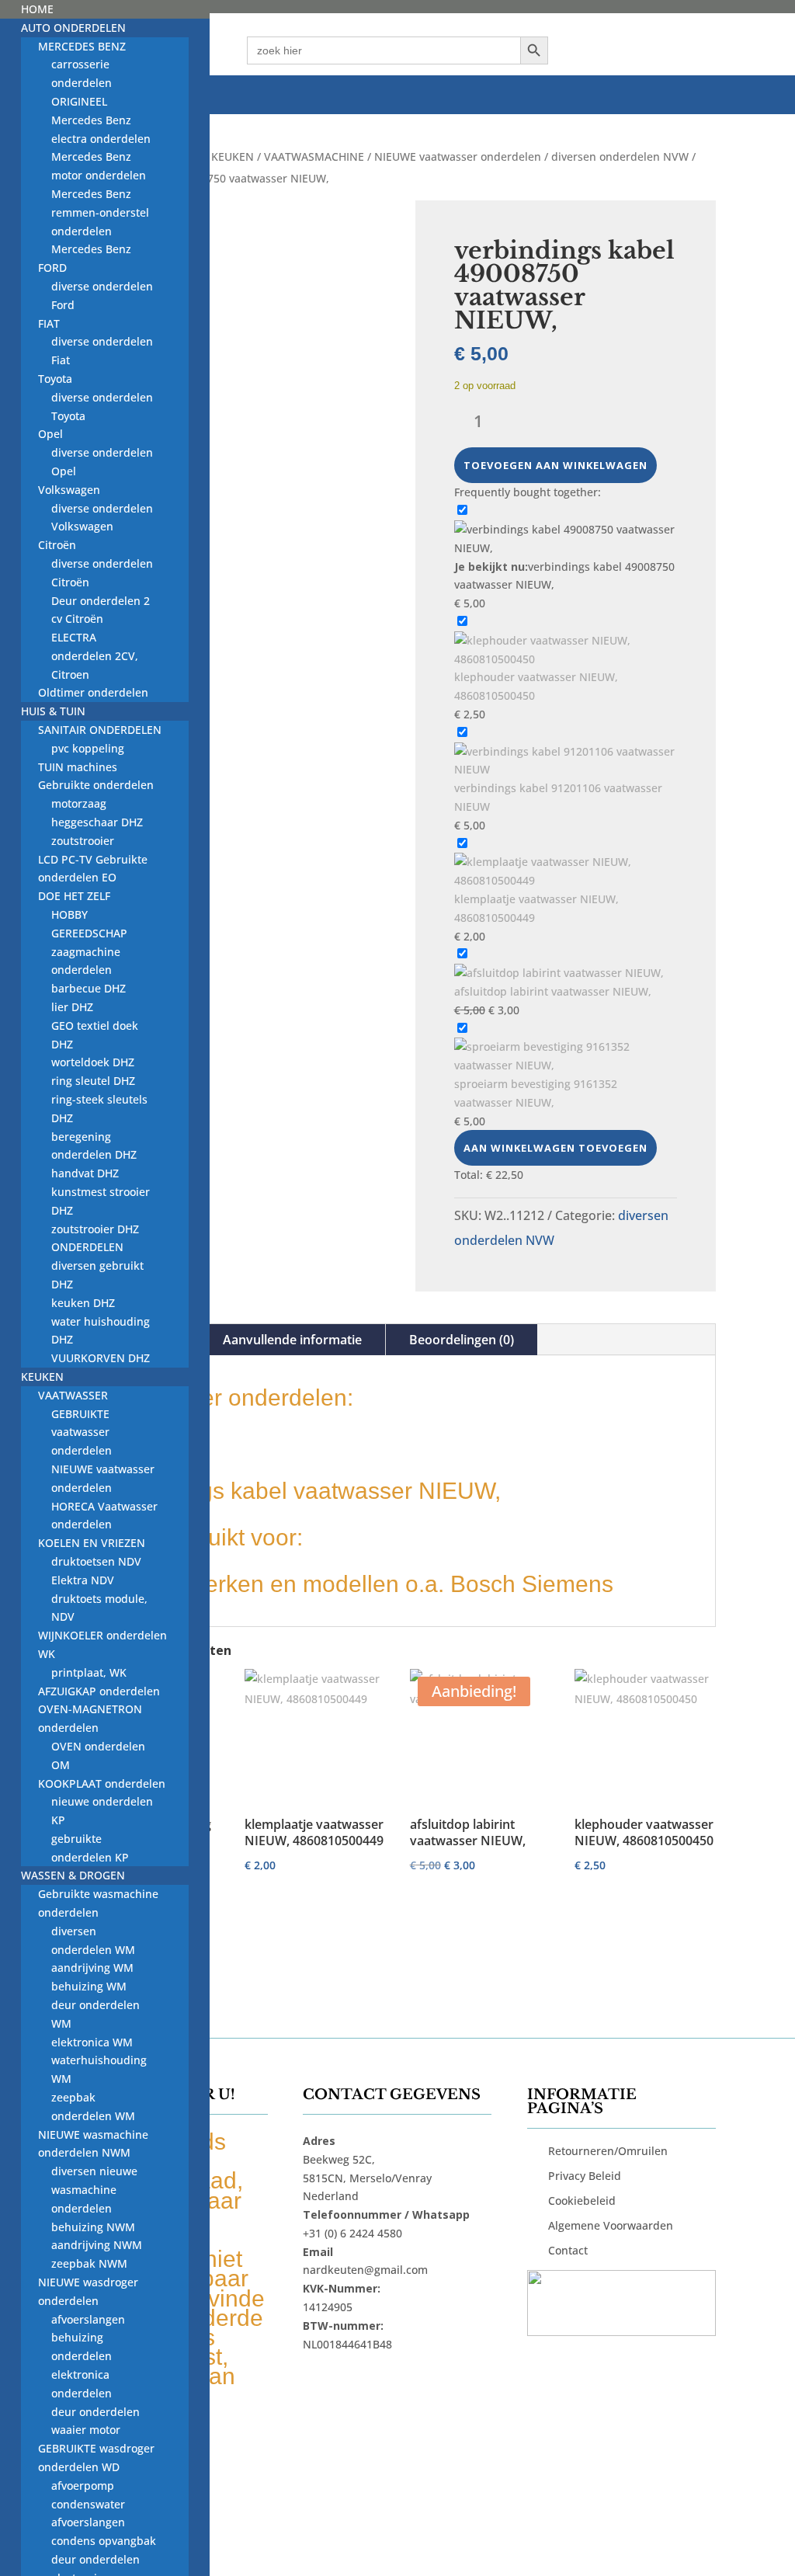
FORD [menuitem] (52, 268)
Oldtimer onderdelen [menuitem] (93, 692)
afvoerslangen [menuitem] (88, 2319)
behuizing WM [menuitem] (89, 1986)
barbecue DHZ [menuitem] (89, 988)
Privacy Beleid (585, 2176)
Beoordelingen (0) (462, 1340)
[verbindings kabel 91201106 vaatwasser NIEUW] (566, 769)
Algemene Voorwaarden (611, 2225)
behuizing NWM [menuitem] (93, 2227)
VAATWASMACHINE (314, 156)
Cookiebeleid (582, 2201)
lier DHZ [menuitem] (72, 1007)
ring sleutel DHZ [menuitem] (93, 1081)
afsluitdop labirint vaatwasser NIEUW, (553, 991)
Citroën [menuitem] (57, 545)
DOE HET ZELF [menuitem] (74, 896)
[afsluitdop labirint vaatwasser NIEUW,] (559, 973)
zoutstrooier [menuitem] (83, 841)
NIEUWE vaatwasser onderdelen (458, 156)
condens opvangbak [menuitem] (104, 2541)
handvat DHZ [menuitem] (85, 1173)
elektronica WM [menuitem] (92, 2042)
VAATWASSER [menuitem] (73, 1395)
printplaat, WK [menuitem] (89, 1672)
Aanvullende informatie (292, 1340)
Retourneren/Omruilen (608, 2151)
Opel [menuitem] (50, 434)
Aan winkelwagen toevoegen (555, 1148)
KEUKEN (233, 156)
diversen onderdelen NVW (620, 156)
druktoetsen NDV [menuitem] (96, 1561)
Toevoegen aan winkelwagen (555, 465)
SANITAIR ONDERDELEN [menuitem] (100, 730)
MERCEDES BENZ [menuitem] (82, 46)
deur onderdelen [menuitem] (95, 2412)
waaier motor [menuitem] (86, 2430)
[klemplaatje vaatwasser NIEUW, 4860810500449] (566, 880)
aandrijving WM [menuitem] (92, 1968)
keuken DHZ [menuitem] (83, 1303)
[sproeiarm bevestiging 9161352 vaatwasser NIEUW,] (566, 1065)
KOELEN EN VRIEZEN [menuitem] (92, 1543)
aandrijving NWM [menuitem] (97, 2245)
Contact (568, 2250)
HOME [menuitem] (37, 9)
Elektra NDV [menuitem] (83, 1580)
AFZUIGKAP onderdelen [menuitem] (99, 1691)
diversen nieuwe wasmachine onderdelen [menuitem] (94, 2190)
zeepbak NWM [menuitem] (89, 2263)
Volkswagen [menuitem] (69, 490)
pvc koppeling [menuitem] (88, 748)
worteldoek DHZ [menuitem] (93, 1062)
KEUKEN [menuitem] (42, 1377)
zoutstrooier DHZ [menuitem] (95, 1229)
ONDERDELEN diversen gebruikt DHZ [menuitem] (97, 1265)
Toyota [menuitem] (55, 379)
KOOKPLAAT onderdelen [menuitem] (102, 1783)
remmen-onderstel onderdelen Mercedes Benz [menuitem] (100, 231)
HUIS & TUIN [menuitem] (53, 711)
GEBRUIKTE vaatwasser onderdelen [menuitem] (82, 1432)
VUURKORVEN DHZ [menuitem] (101, 1358)
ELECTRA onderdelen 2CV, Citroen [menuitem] (95, 656)
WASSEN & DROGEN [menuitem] (73, 1875)
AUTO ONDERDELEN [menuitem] (73, 28)
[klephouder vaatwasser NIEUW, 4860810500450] (566, 659)
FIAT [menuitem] (49, 323)
